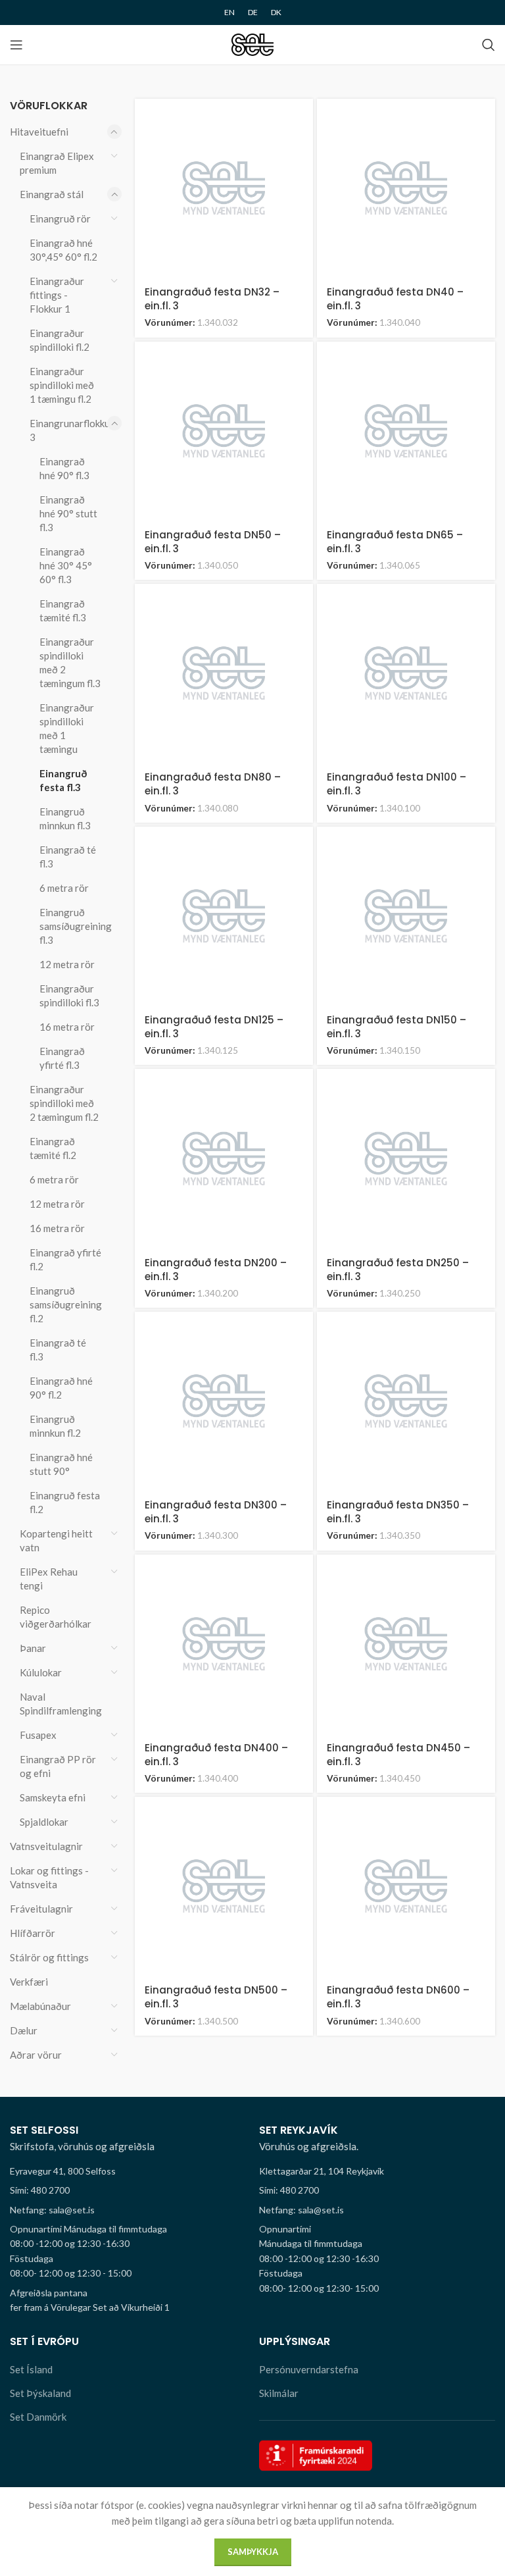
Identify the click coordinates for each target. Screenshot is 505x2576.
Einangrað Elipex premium (57, 163)
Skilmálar (279, 2393)
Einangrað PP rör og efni (58, 1766)
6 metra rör (64, 888)
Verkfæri (29, 1982)
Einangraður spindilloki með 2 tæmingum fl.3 (70, 662)
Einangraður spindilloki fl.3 (69, 995)
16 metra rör (67, 1027)
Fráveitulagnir (41, 1909)
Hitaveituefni (39, 132)
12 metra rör (67, 964)
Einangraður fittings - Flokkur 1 (57, 295)
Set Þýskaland (40, 2393)
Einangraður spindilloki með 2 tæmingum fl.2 (64, 1103)
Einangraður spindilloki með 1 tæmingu (67, 728)
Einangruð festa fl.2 (65, 1502)
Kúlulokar (41, 1672)
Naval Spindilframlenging (61, 1704)
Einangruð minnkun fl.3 (65, 818)
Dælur (24, 2030)
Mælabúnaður (40, 2006)
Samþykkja (253, 2552)
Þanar (33, 1648)
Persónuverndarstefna (309, 2369)
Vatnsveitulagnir (46, 1846)
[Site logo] (253, 43)
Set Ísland (31, 2369)
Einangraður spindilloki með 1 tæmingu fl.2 (62, 385)
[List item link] (128, 2190)
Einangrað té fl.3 (68, 857)
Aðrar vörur (36, 2055)
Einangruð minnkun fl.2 (55, 1426)
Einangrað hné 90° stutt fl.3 (68, 513)
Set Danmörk (38, 2417)
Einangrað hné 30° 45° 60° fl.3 (66, 565)
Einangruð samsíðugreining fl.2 (66, 1304)
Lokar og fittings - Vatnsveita (49, 1877)
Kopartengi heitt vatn (56, 1540)
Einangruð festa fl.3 (63, 780)
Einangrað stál (52, 194)
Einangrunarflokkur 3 (67, 430)
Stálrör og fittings (49, 1957)
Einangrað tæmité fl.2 (53, 1148)
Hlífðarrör (33, 1933)
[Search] (489, 45)
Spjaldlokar (44, 1822)
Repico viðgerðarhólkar (56, 1617)
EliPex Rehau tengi (49, 1579)
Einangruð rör (60, 219)
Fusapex (38, 1735)
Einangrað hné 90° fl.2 (61, 1388)
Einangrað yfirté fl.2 (65, 1259)
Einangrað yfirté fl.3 (62, 1058)
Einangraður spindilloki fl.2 (60, 340)
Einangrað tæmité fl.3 (63, 610)
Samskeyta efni (53, 1797)
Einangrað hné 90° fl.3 (64, 468)
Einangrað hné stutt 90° (61, 1464)
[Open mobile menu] (16, 45)
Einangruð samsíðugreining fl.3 (72, 926)
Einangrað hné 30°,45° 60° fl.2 (63, 250)
